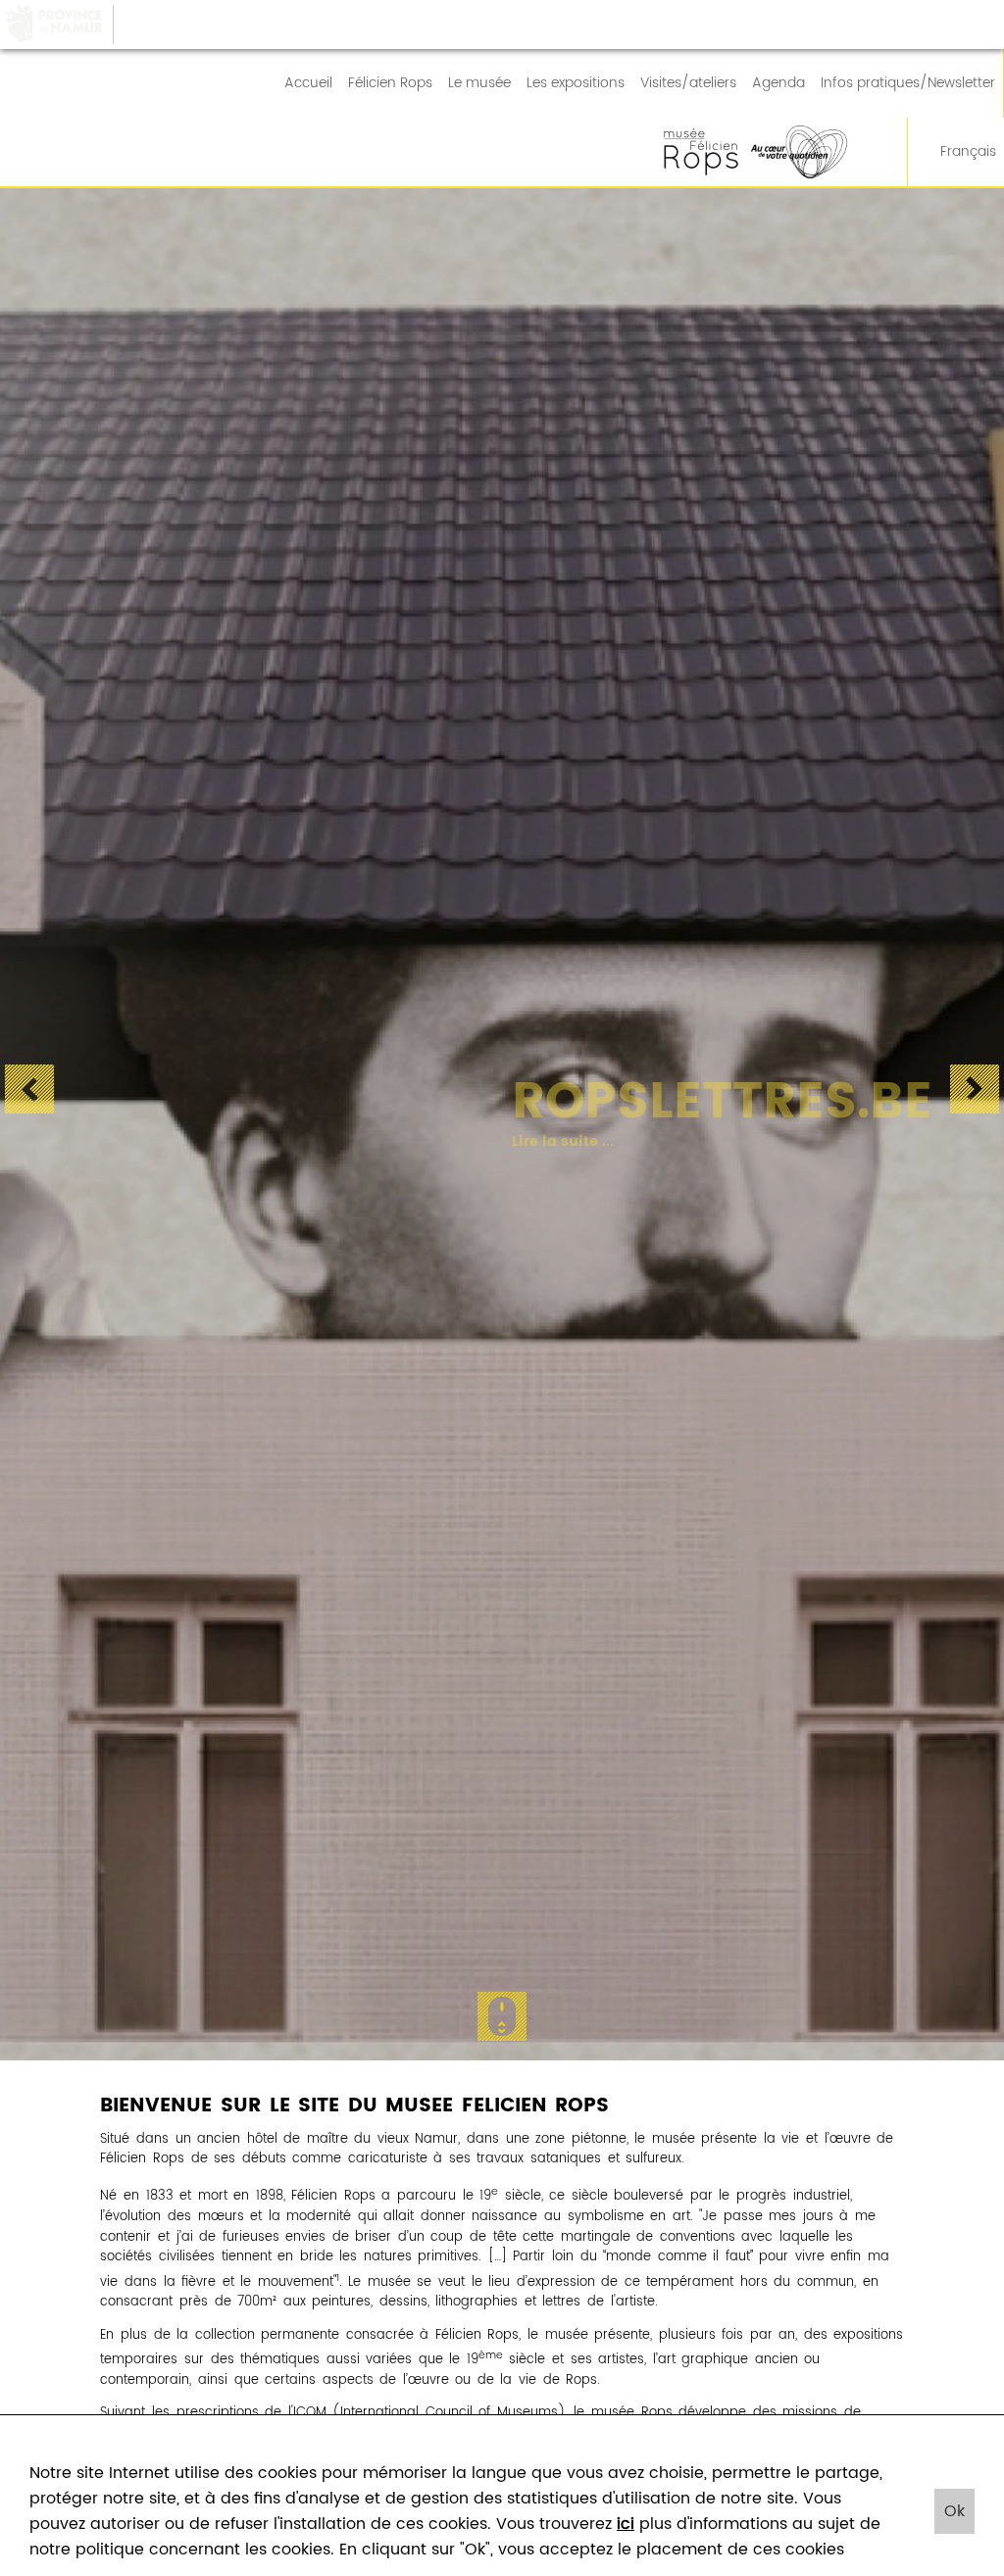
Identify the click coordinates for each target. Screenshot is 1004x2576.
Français (968, 152)
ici (626, 2524)
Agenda (778, 83)
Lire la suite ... (529, 1142)
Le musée (479, 83)
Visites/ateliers (688, 83)
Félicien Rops (390, 83)
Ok (954, 2511)
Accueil (308, 83)
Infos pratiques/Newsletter (908, 83)
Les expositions (576, 83)
